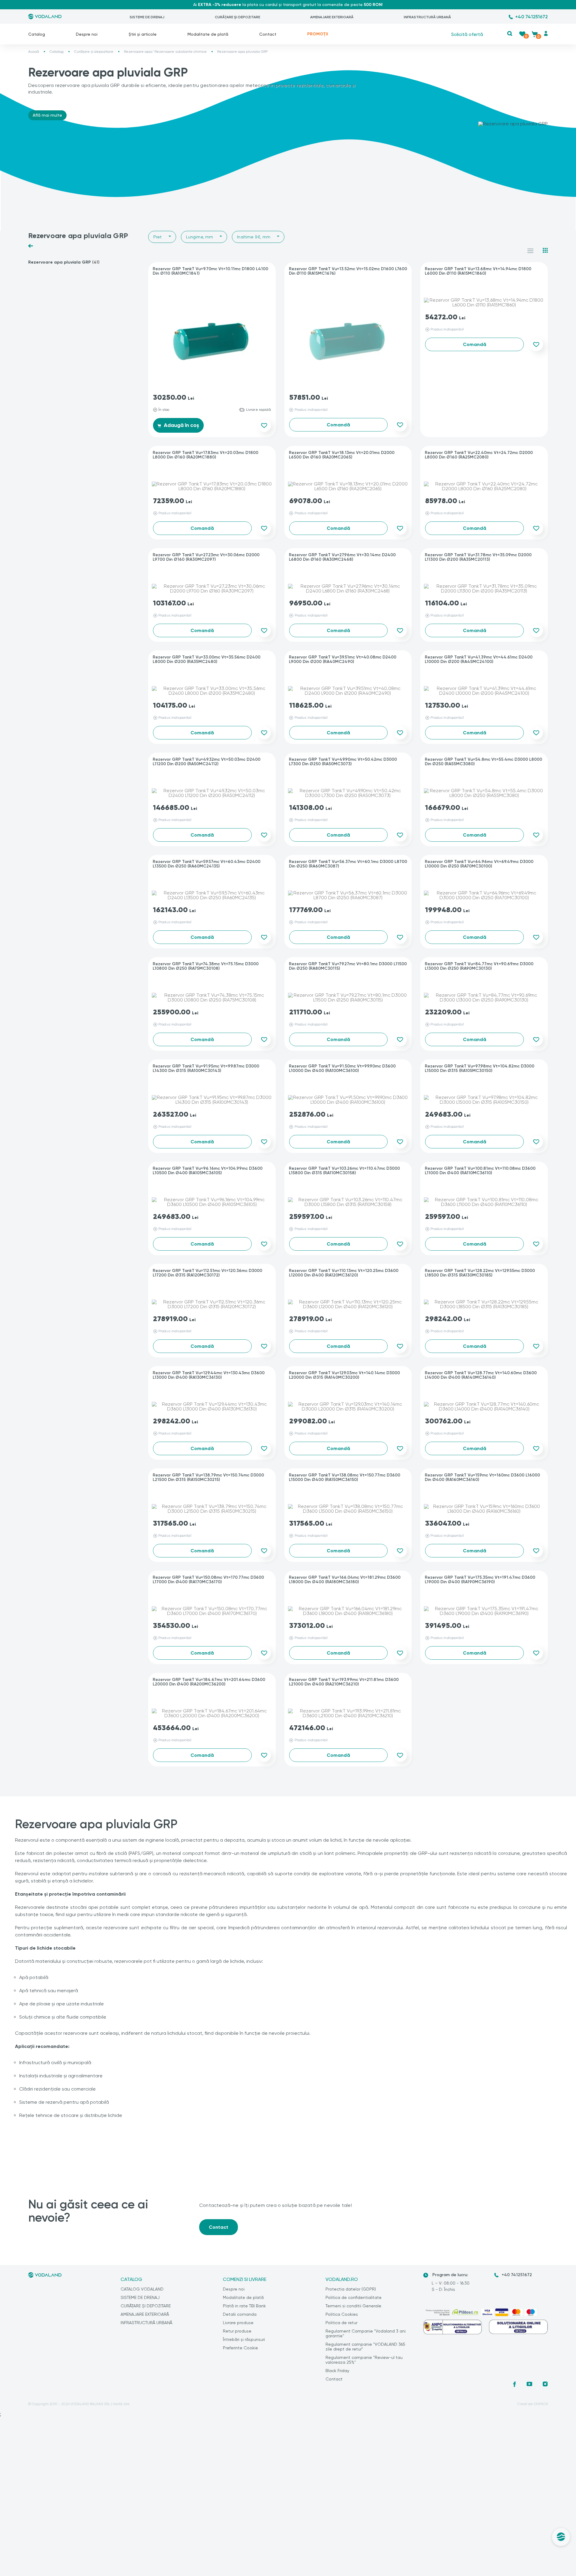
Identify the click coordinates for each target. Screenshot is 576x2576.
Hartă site (121, 2404)
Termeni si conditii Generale (353, 2306)
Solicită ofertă (467, 34)
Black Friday (337, 2371)
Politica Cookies (342, 2314)
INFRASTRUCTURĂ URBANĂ (427, 17)
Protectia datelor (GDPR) (351, 2289)
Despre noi (87, 34)
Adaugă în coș (181, 425)
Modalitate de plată (208, 34)
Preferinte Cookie (240, 2348)
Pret (158, 237)
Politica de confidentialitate (354, 2297)
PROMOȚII (318, 34)
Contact (268, 34)
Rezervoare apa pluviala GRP (64, 262)
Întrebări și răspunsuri (244, 2339)
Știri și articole (143, 34)
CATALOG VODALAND (142, 2289)
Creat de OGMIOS (532, 2404)
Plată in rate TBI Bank (244, 2306)
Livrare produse (238, 2323)
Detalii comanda (240, 2314)
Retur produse (237, 2331)
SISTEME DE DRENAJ (147, 17)
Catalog (37, 34)
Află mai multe (47, 115)
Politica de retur (341, 2323)
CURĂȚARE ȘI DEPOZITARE (237, 17)
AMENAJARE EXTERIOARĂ (332, 17)
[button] (510, 33)
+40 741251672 (531, 17)
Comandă (338, 425)
